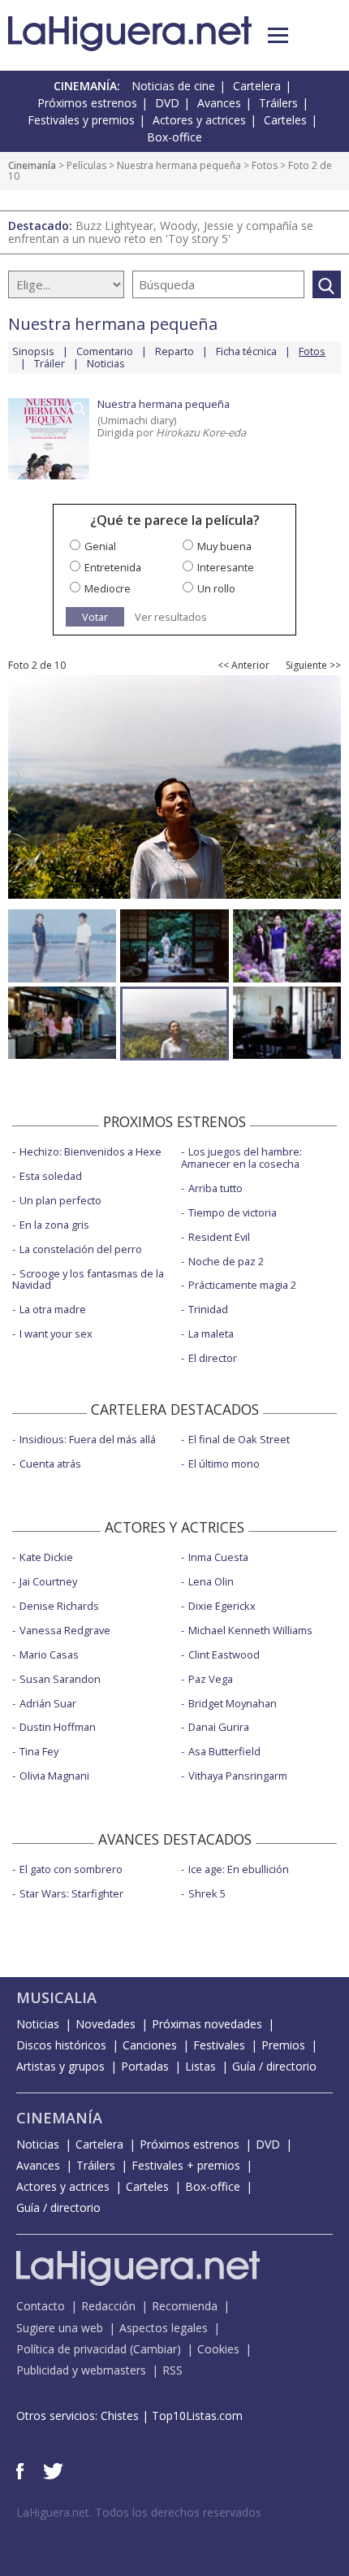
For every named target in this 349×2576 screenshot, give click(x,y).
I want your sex (56, 1334)
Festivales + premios (186, 2165)
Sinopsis (33, 351)
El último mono (224, 1464)
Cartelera (257, 86)
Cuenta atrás (50, 1464)
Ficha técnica (246, 351)
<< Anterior (243, 666)
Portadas (145, 2066)
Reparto (174, 351)
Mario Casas (49, 1654)
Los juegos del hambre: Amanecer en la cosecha (241, 1158)
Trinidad (208, 1309)
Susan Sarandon (60, 1679)
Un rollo (216, 588)
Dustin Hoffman (58, 1727)
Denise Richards (59, 1606)
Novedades (106, 2024)
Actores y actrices (199, 120)
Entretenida (113, 567)
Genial (100, 546)
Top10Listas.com (197, 2416)
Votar (95, 617)
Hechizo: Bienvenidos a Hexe (90, 1151)
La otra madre (53, 1309)
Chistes (120, 2416)
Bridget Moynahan (233, 1703)
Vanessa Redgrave (65, 1630)
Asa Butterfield (224, 1751)
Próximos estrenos (87, 103)
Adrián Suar (48, 1703)
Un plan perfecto (60, 1200)
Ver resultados (171, 617)
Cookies (218, 2349)
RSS (172, 2370)
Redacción (108, 2306)
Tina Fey (39, 1751)
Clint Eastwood (224, 1654)
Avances (219, 103)
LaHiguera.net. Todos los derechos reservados (139, 2512)
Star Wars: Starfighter (71, 1893)
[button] (278, 35)
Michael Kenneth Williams (250, 1630)
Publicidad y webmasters (81, 2370)
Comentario (105, 351)
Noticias (106, 363)
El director (213, 1358)
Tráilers (278, 103)
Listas (200, 2066)
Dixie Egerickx (222, 1606)
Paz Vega (211, 1679)
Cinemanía (32, 165)
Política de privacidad (71, 2349)
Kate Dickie (46, 1557)
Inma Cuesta (218, 1557)
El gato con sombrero (71, 1869)
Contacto (41, 2306)
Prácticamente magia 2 (242, 1285)
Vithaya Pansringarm (238, 1776)
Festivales (219, 2045)
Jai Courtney (48, 1581)
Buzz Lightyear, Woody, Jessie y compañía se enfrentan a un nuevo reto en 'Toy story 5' (161, 232)
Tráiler (50, 363)
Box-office (174, 137)
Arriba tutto (215, 1188)
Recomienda (185, 2306)
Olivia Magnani (54, 1776)
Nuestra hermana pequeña (179, 165)
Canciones (150, 2045)
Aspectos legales (164, 2328)
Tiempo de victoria (233, 1212)
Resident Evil (219, 1237)
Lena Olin (211, 1581)
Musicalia (56, 1997)
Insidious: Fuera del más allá (88, 1439)
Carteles (285, 120)
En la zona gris (54, 1225)
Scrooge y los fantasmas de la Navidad (88, 1279)
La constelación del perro (81, 1249)
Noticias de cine (173, 86)
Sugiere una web (60, 2328)
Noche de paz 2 (226, 1261)
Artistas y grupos (60, 2066)
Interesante (226, 567)
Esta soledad (51, 1176)
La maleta (211, 1334)
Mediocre (108, 588)
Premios (283, 2045)
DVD (167, 103)
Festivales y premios (81, 120)
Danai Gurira (219, 1727)
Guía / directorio (274, 2066)
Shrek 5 (207, 1893)
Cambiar (155, 2349)
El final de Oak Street (239, 1439)
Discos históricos (61, 2045)
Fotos (265, 165)
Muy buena (224, 546)
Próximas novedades (207, 2024)
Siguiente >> (313, 666)
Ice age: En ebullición (239, 1869)
